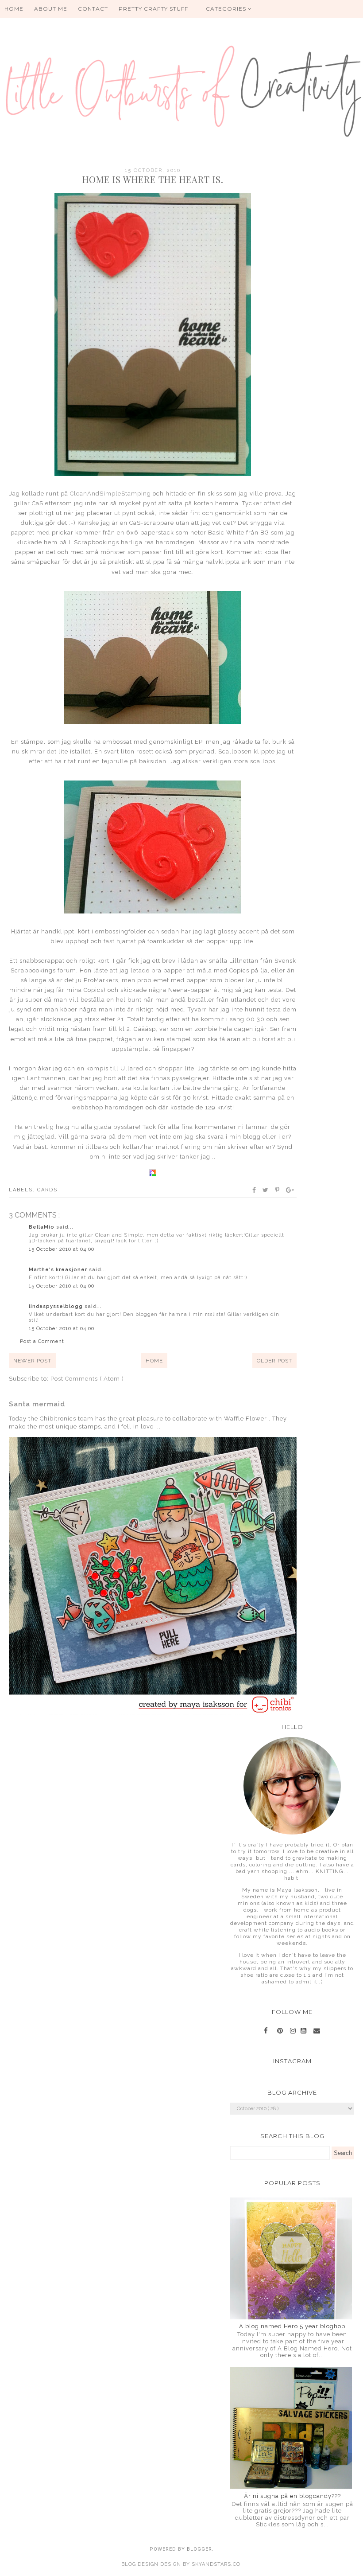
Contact (93, 9)
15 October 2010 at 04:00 (62, 1249)
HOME (14, 9)
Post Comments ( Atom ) (87, 1379)
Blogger (199, 2549)
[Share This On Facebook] (255, 1190)
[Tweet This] (266, 1190)
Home (154, 1361)
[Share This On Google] (290, 1190)
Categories (227, 9)
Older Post (274, 1361)
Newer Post (32, 1361)
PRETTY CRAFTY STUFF (153, 9)
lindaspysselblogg (57, 1306)
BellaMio (42, 1227)
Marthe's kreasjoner (59, 1270)
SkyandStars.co (216, 2564)
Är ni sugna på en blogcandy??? (292, 2496)
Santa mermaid (37, 1404)
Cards (47, 1190)
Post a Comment (42, 1341)
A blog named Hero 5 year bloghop (292, 2326)
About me (51, 9)
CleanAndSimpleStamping (110, 494)
